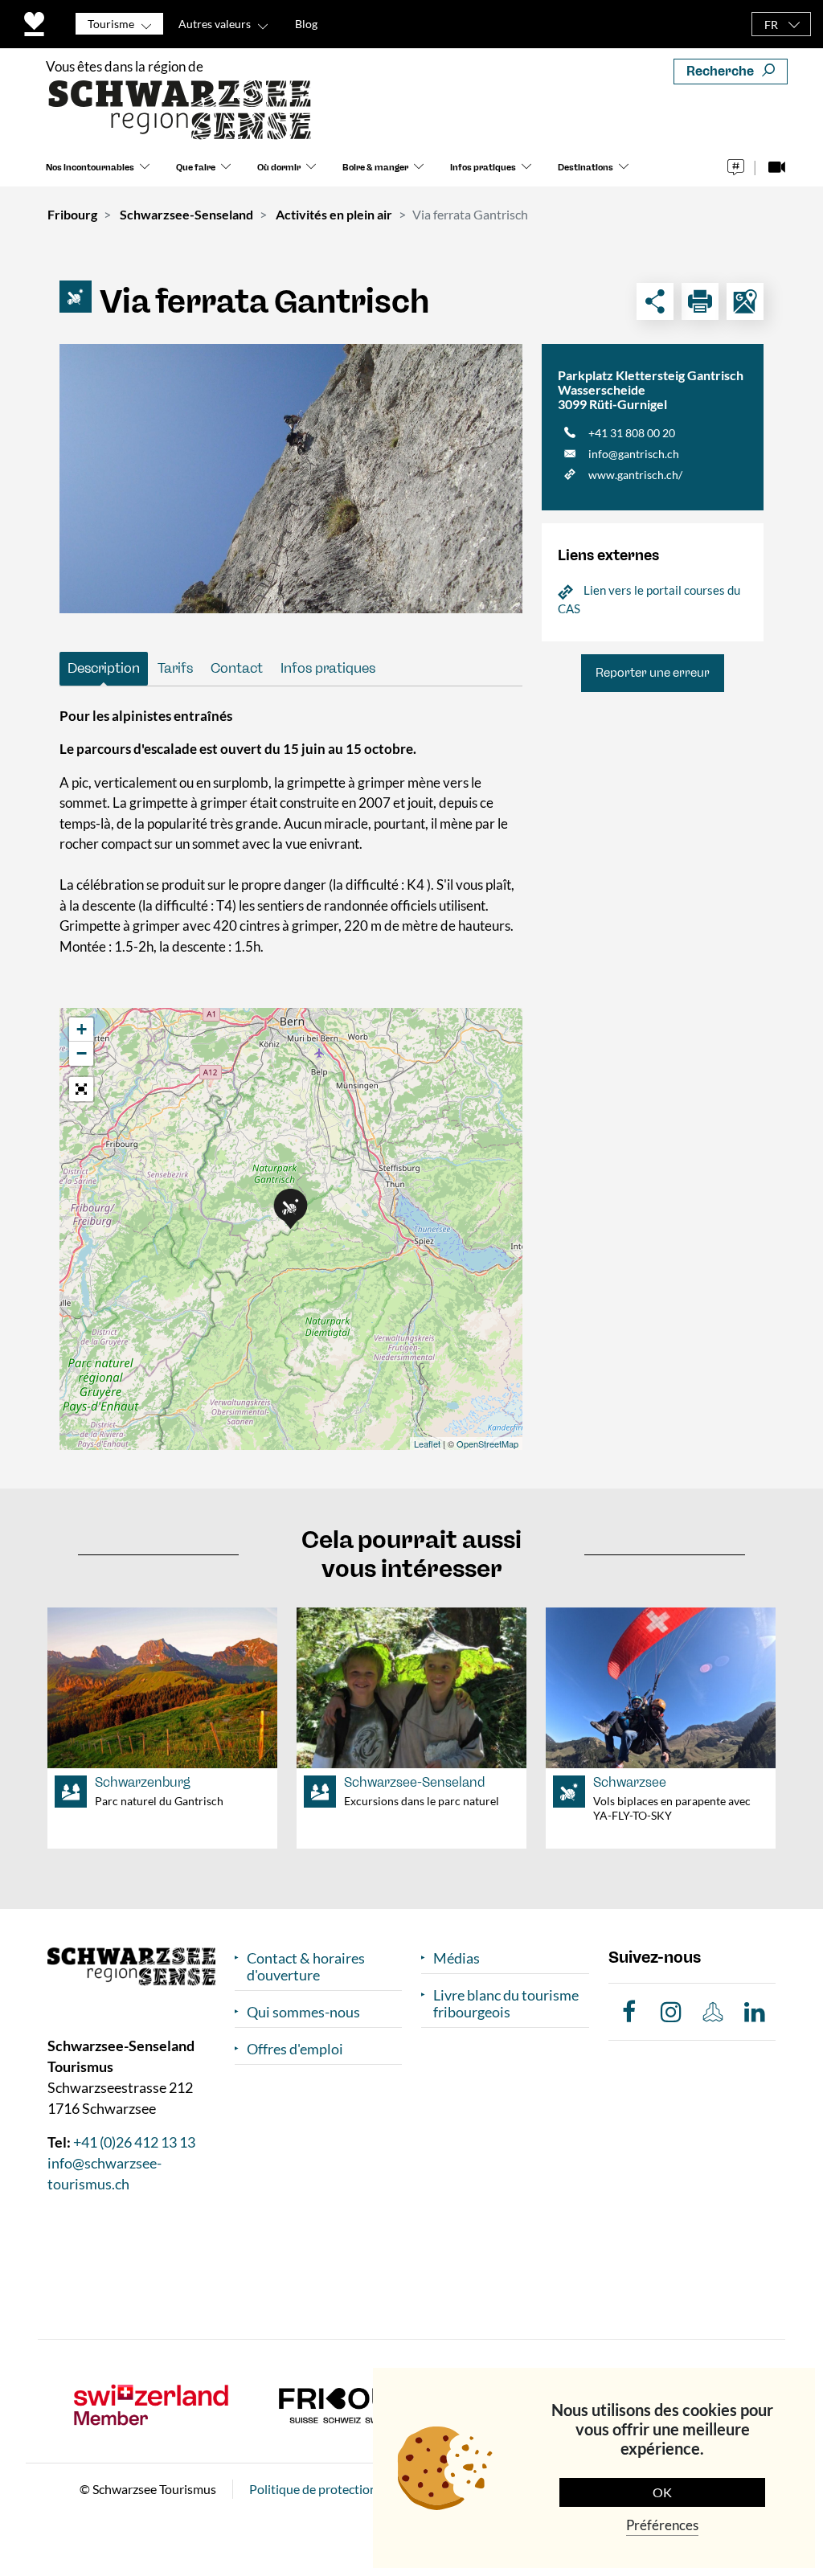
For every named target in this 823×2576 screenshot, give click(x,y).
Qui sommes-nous (303, 2012)
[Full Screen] (81, 1089)
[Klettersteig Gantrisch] (291, 479)
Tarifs (175, 668)
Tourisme (111, 24)
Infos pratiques (483, 168)
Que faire (196, 168)
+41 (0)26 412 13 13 (134, 2142)
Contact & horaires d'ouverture (306, 1967)
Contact (237, 668)
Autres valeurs (215, 24)
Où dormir (279, 168)
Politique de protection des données (349, 2489)
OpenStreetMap (487, 1444)
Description (104, 668)
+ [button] (82, 1029)
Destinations (586, 168)
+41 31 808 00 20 (632, 433)
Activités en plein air (334, 214)
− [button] (82, 1053)
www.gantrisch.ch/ (635, 475)
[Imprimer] (700, 301)
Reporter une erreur (653, 673)
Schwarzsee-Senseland (186, 214)
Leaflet (427, 1444)
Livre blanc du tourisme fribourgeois (506, 2004)
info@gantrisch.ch (634, 454)
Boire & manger (375, 168)
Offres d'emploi (295, 2049)
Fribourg (72, 214)
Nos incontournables (90, 168)
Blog (306, 24)
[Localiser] (745, 301)
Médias (457, 1958)
